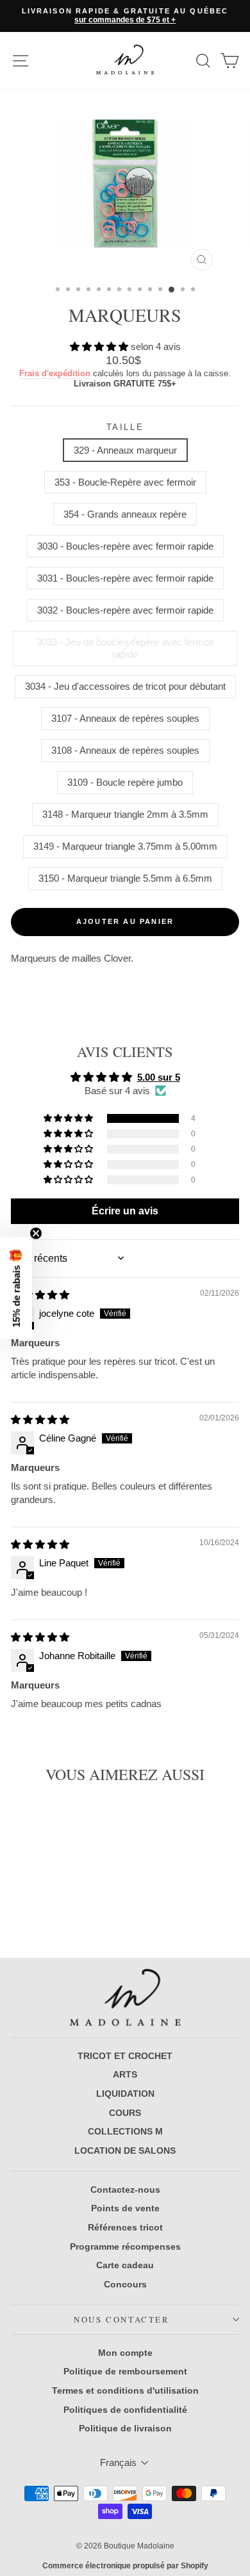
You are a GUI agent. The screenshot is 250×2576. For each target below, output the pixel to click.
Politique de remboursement (125, 2371)
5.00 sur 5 (159, 1077)
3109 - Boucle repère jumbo (125, 782)
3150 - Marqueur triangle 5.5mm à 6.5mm (125, 878)
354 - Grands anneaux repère (125, 514)
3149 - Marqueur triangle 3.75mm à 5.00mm (125, 846)
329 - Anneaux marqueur (125, 450)
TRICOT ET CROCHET (125, 2056)
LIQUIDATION (125, 2094)
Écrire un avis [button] (125, 1211)
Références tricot (125, 2227)
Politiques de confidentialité (125, 2410)
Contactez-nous (125, 2190)
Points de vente (125, 2208)
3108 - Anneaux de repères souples (125, 750)
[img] (40, 1295)
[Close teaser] (36, 1234)
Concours (125, 2284)
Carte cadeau (125, 2265)
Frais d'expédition (55, 373)
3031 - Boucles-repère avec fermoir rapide (125, 578)
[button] (100, 346)
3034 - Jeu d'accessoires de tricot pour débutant (125, 686)
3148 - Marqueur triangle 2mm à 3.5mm (125, 814)
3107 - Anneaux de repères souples (125, 718)
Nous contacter (121, 2319)
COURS (125, 2113)
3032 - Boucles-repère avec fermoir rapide (125, 610)
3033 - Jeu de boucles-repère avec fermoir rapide (125, 648)
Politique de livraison (125, 2428)
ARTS (125, 2074)
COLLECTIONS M (125, 2131)
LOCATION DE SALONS (125, 2151)
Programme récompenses (125, 2246)
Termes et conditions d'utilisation (125, 2390)
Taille (125, 427)
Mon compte (125, 2353)
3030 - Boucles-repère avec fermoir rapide (125, 546)
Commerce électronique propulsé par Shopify (125, 2566)
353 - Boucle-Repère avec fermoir (125, 482)
